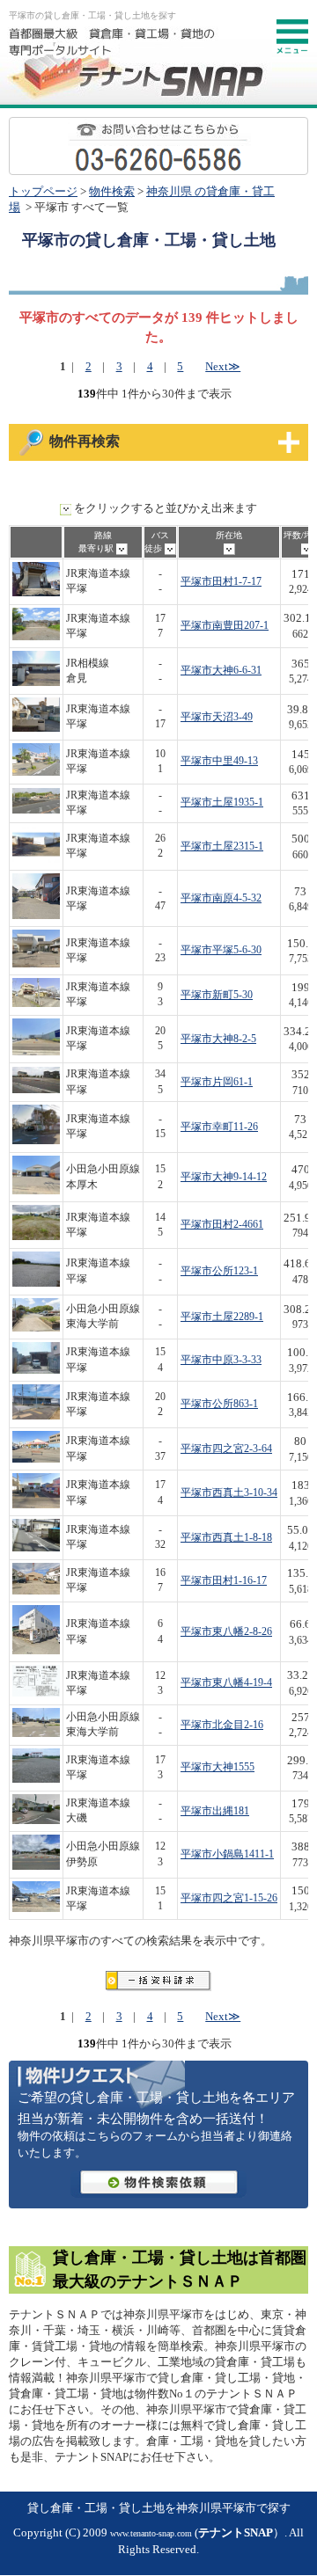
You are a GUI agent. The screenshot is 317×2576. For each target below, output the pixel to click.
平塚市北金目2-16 (222, 1725)
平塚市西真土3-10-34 (229, 1493)
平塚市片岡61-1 (217, 1082)
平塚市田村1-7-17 (221, 582)
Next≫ (223, 367)
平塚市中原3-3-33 (221, 1360)
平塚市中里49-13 (219, 761)
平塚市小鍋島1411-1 (227, 1854)
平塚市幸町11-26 (219, 1127)
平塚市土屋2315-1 (222, 847)
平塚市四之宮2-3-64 (226, 1449)
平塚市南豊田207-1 (225, 626)
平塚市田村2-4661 (222, 1225)
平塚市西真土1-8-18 (226, 1538)
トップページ (43, 192)
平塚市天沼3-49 (217, 717)
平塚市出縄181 (215, 1811)
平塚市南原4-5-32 (221, 898)
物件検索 (112, 192)
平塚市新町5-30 (217, 995)
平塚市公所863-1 (219, 1404)
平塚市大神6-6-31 (221, 671)
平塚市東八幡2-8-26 (226, 1632)
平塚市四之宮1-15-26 (229, 1898)
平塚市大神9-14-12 (224, 1177)
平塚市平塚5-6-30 (221, 950)
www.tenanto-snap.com (151, 2533)
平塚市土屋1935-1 (222, 803)
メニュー (292, 37)
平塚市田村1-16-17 (224, 1581)
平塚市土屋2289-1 (222, 1317)
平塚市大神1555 (217, 1767)
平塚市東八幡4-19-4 (226, 1683)
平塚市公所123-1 (219, 1271)
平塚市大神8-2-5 (218, 1039)
